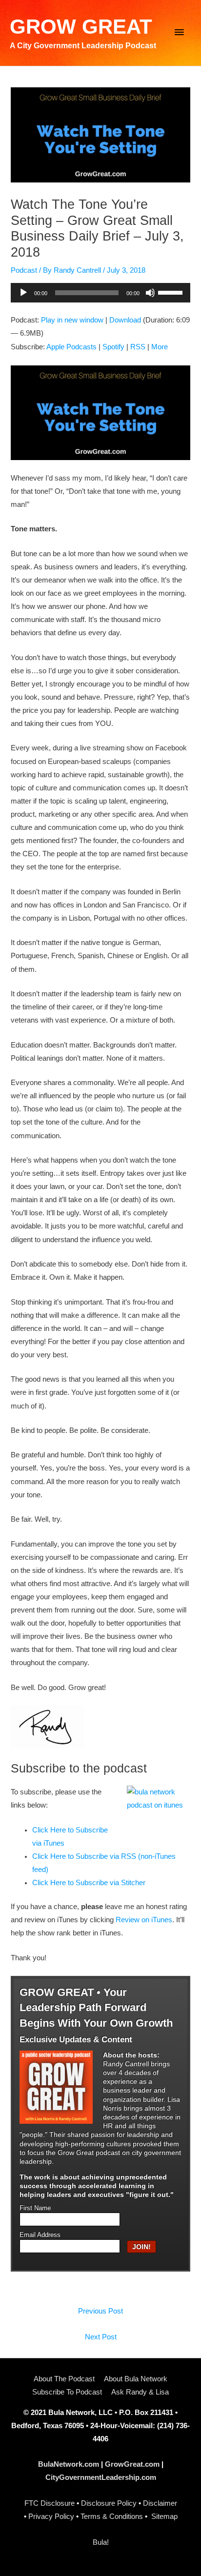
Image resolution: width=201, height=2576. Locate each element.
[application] (100, 293)
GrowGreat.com (132, 2464)
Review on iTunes (144, 1920)
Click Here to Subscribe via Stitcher (89, 1883)
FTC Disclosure (50, 2503)
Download (125, 320)
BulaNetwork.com (69, 2464)
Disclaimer (160, 2503)
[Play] (23, 293)
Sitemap (164, 2516)
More (160, 347)
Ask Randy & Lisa (140, 2392)
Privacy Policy (51, 2516)
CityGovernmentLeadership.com (101, 2477)
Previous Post (100, 2311)
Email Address (40, 2235)
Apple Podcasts (71, 347)
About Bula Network (136, 2379)
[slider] (172, 292)
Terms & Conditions (112, 2516)
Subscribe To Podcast (67, 2392)
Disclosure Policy (109, 2503)
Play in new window (72, 320)
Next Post (101, 2337)
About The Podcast (64, 2379)
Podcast (24, 270)
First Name (35, 2208)
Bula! (101, 2542)
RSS (138, 347)
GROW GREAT (81, 27)
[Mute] (150, 293)
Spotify (113, 347)
